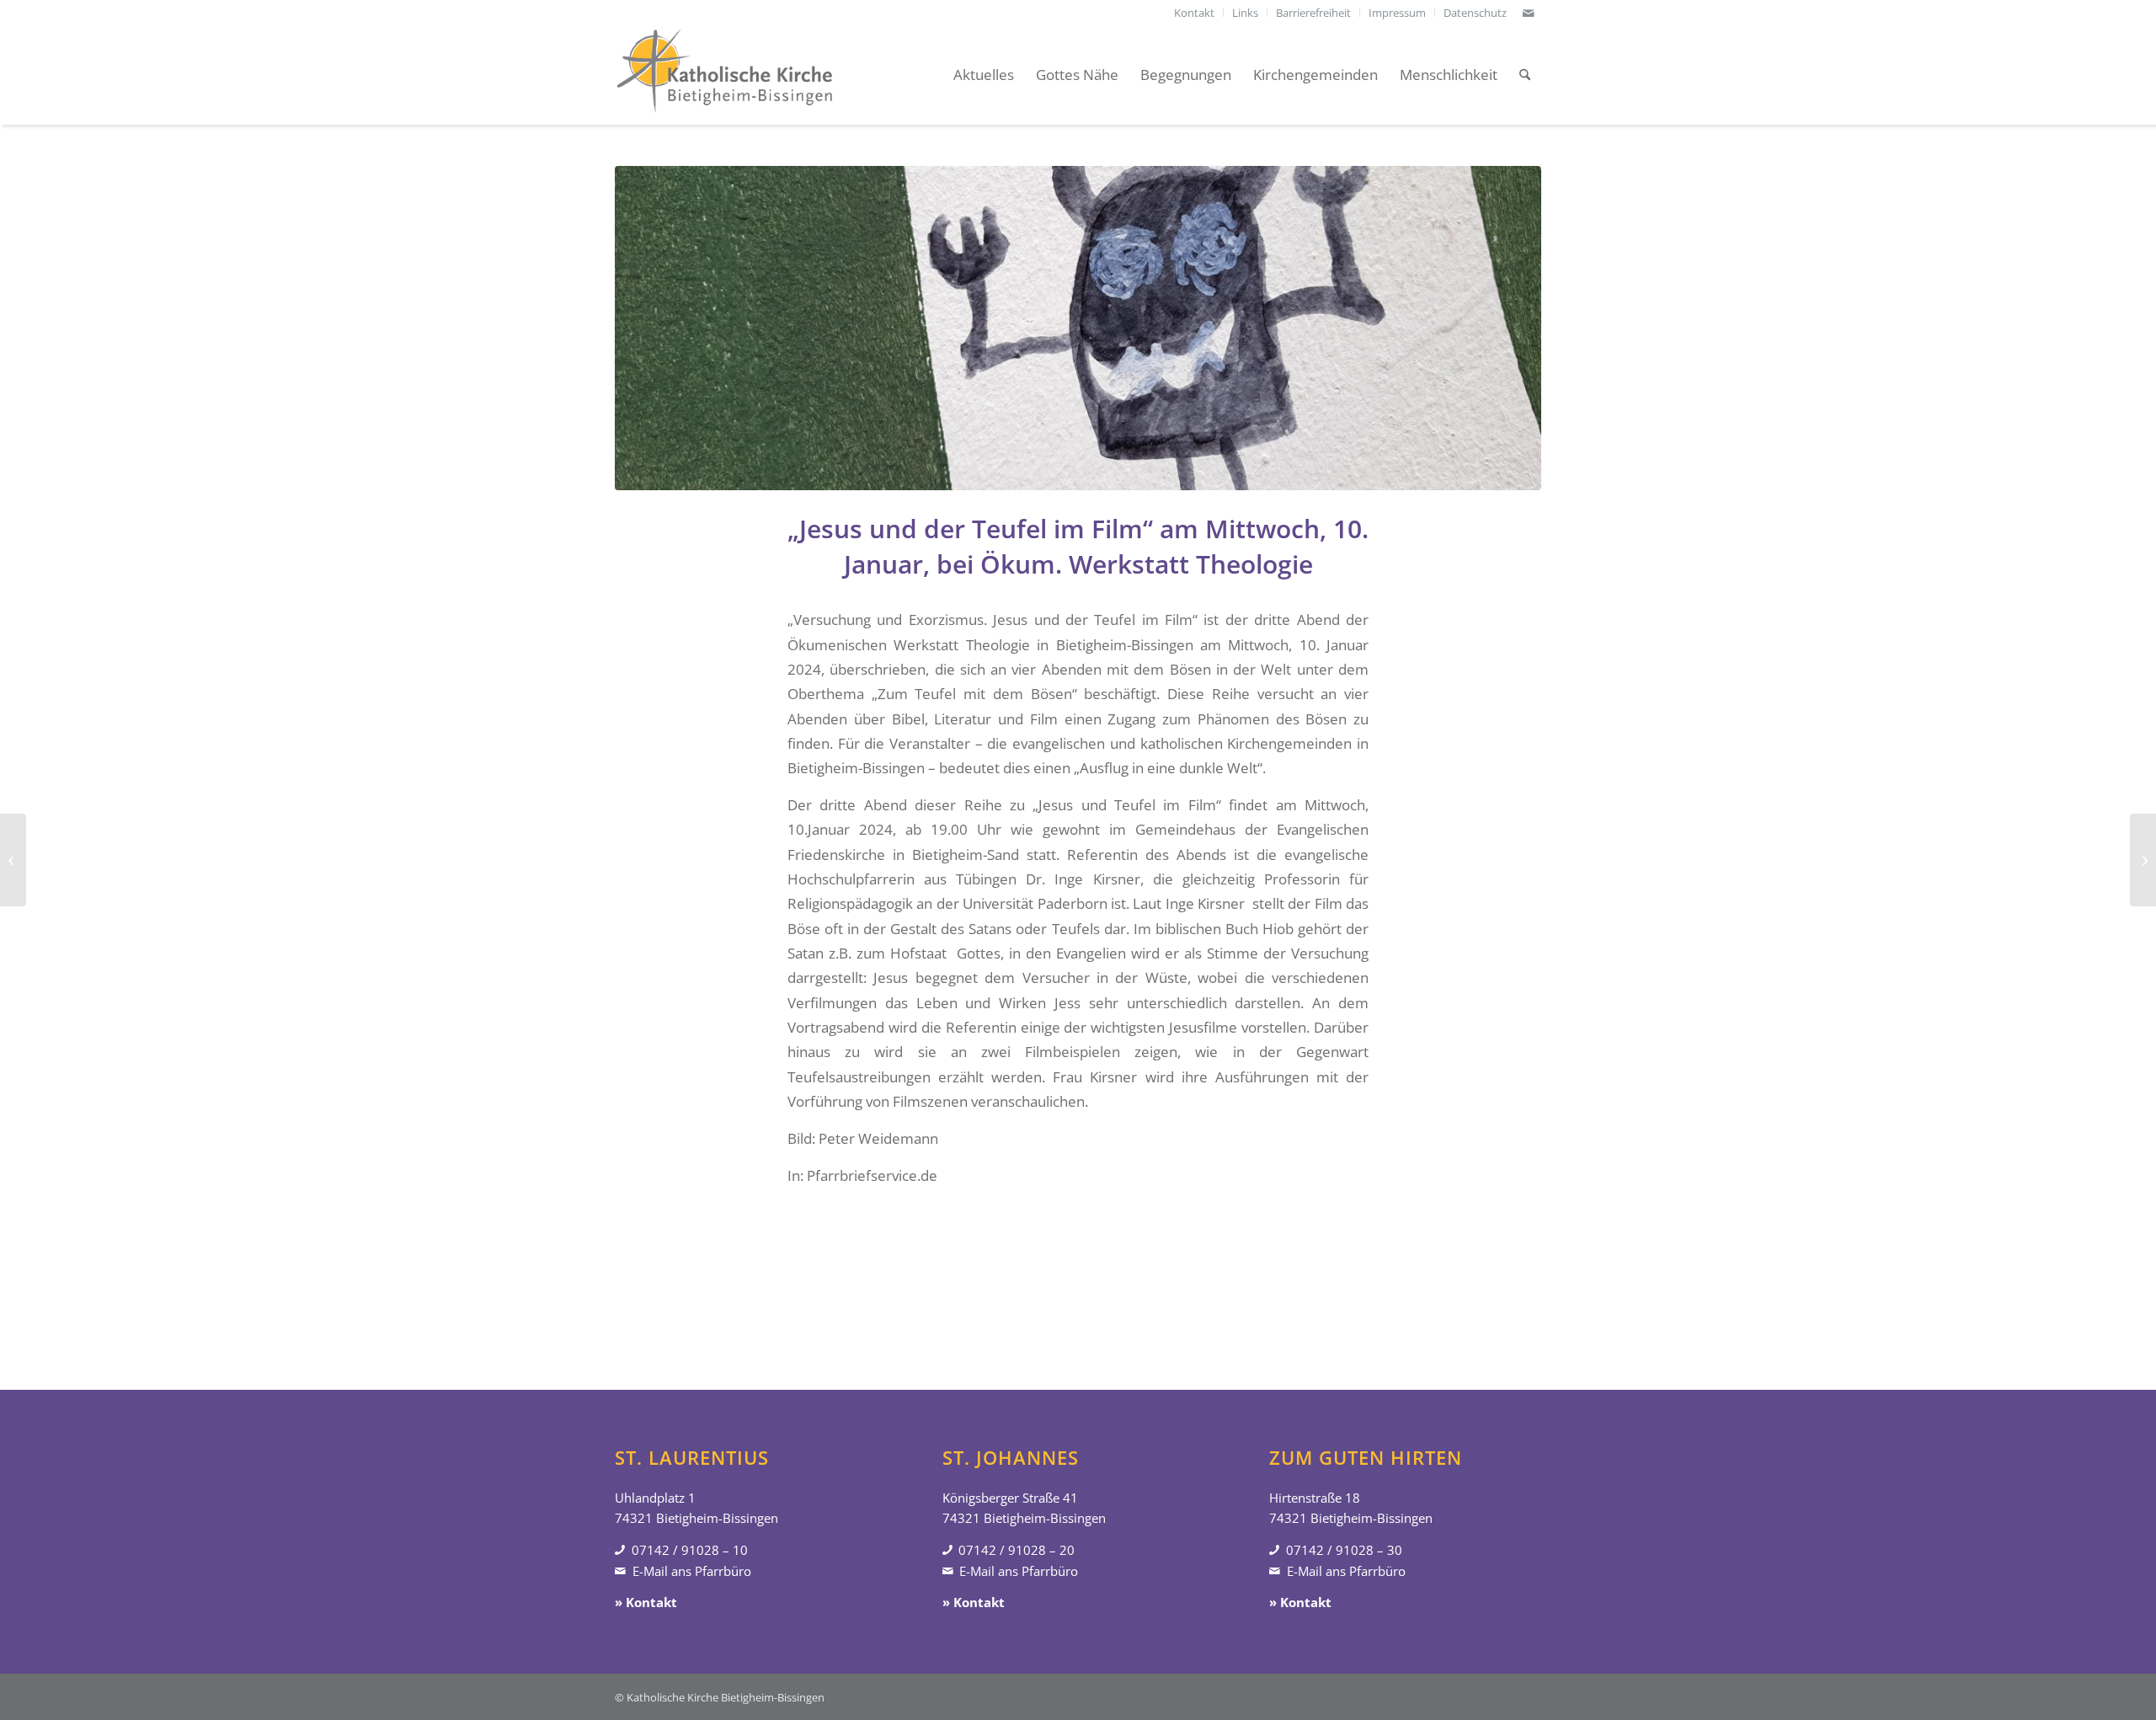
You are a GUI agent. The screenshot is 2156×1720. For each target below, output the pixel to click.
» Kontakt (646, 1602)
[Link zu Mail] (1529, 13)
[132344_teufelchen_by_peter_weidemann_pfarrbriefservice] (1078, 328)
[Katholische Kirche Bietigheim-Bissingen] (724, 75)
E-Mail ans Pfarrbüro (692, 1571)
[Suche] (1525, 75)
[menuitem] (1195, 13)
